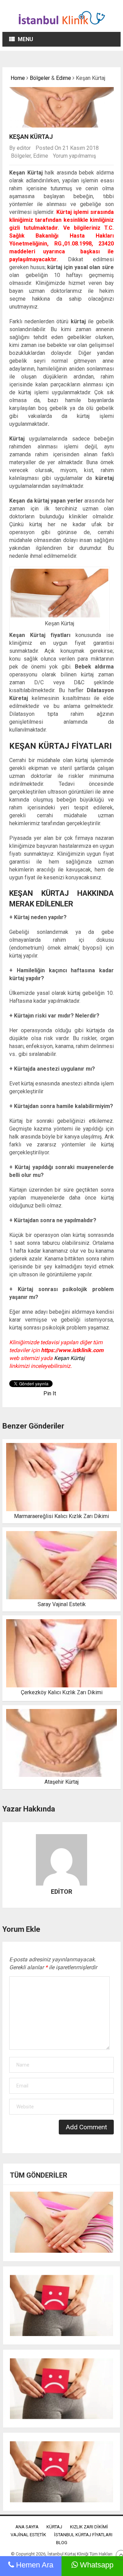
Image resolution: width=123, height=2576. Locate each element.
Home (17, 78)
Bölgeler (40, 78)
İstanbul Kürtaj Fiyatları (83, 2535)
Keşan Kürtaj (69, 1358)
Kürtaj (54, 2527)
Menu (25, 39)
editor (24, 148)
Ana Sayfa (27, 2527)
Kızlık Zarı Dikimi (89, 2527)
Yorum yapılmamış (74, 156)
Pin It (50, 1393)
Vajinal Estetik (28, 2535)
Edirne (64, 78)
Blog (62, 2543)
